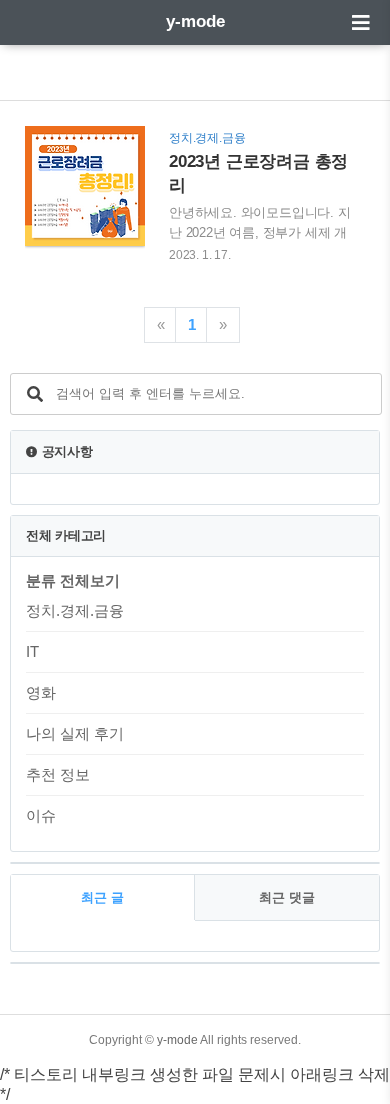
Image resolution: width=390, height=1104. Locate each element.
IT (32, 651)
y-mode (195, 21)
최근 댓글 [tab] (287, 897)
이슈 (41, 815)
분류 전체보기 (73, 580)
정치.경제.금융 (75, 610)
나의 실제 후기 (75, 733)
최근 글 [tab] (102, 897)
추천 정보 (58, 774)
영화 (41, 692)
